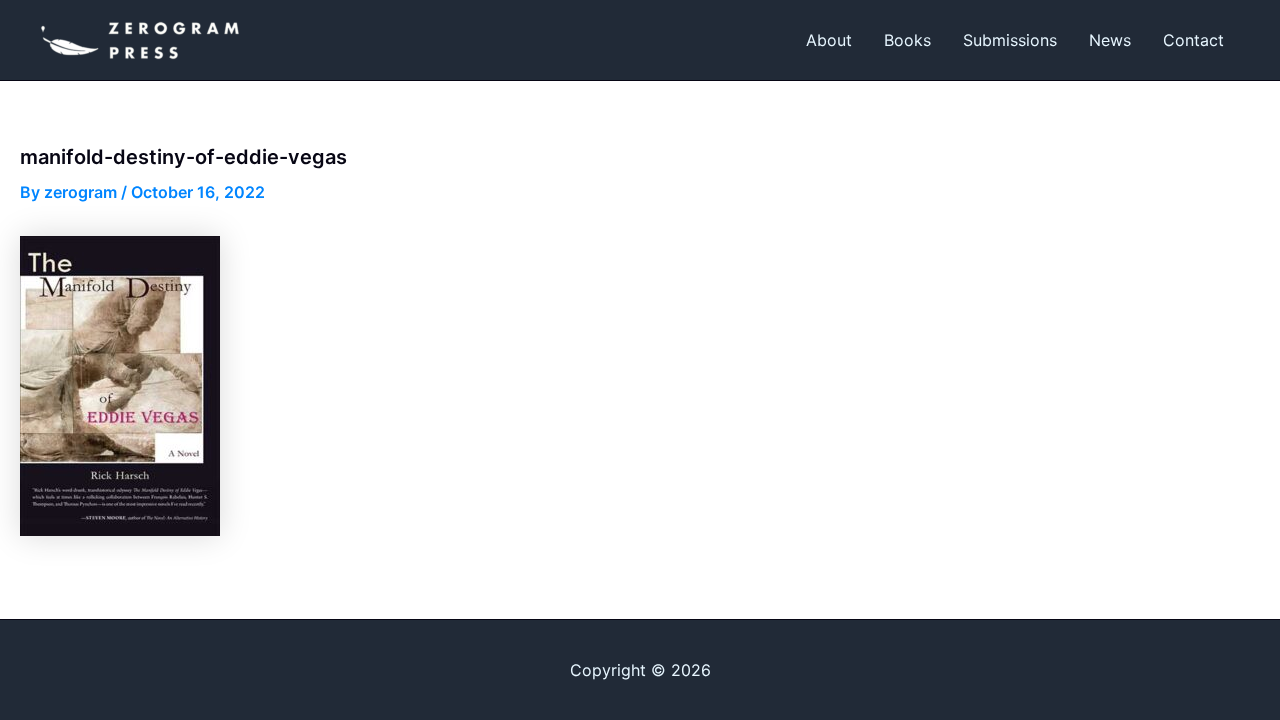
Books (907, 40)
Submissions (1010, 40)
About (829, 40)
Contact (1193, 40)
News (1110, 40)
